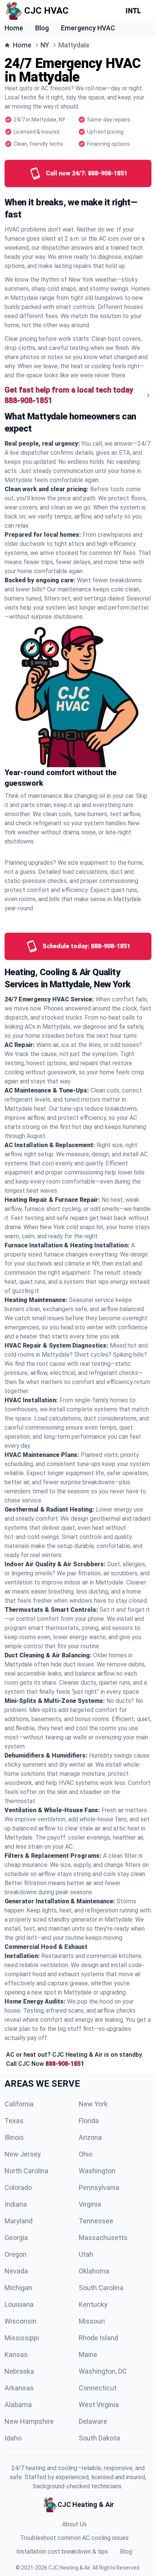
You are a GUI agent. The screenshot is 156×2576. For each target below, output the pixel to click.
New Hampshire (29, 2421)
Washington (97, 2171)
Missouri (92, 2321)
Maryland (19, 2221)
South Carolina (101, 2288)
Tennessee (96, 2221)
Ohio (86, 2154)
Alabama (18, 2405)
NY (45, 45)
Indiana (16, 2204)
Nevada (16, 2271)
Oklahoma (94, 2271)
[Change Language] (135, 11)
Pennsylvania (99, 2187)
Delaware (93, 2421)
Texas (14, 2121)
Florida (89, 2121)
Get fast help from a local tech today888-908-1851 (69, 395)
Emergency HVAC (88, 28)
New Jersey (23, 2154)
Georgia (16, 2238)
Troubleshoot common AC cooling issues (74, 2538)
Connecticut (98, 2388)
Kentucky (93, 2304)
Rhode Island (98, 2338)
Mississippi (22, 2338)
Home (14, 28)
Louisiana (19, 2304)
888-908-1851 (65, 2064)
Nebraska (19, 2371)
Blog (42, 28)
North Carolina (27, 2171)
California (19, 2104)
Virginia (90, 2204)
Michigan (18, 2288)
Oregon (16, 2254)
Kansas (16, 2355)
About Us (74, 2524)
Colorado (18, 2187)
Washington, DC (103, 2371)
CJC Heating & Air (69, 2568)
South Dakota (99, 2438)
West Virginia (99, 2405)
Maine (88, 2355)
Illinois (14, 2137)
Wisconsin (20, 2321)
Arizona (90, 2137)
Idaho (13, 2438)
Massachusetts (103, 2238)
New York (93, 2104)
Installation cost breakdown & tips (62, 2552)
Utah (86, 2254)
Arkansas (19, 2388)
